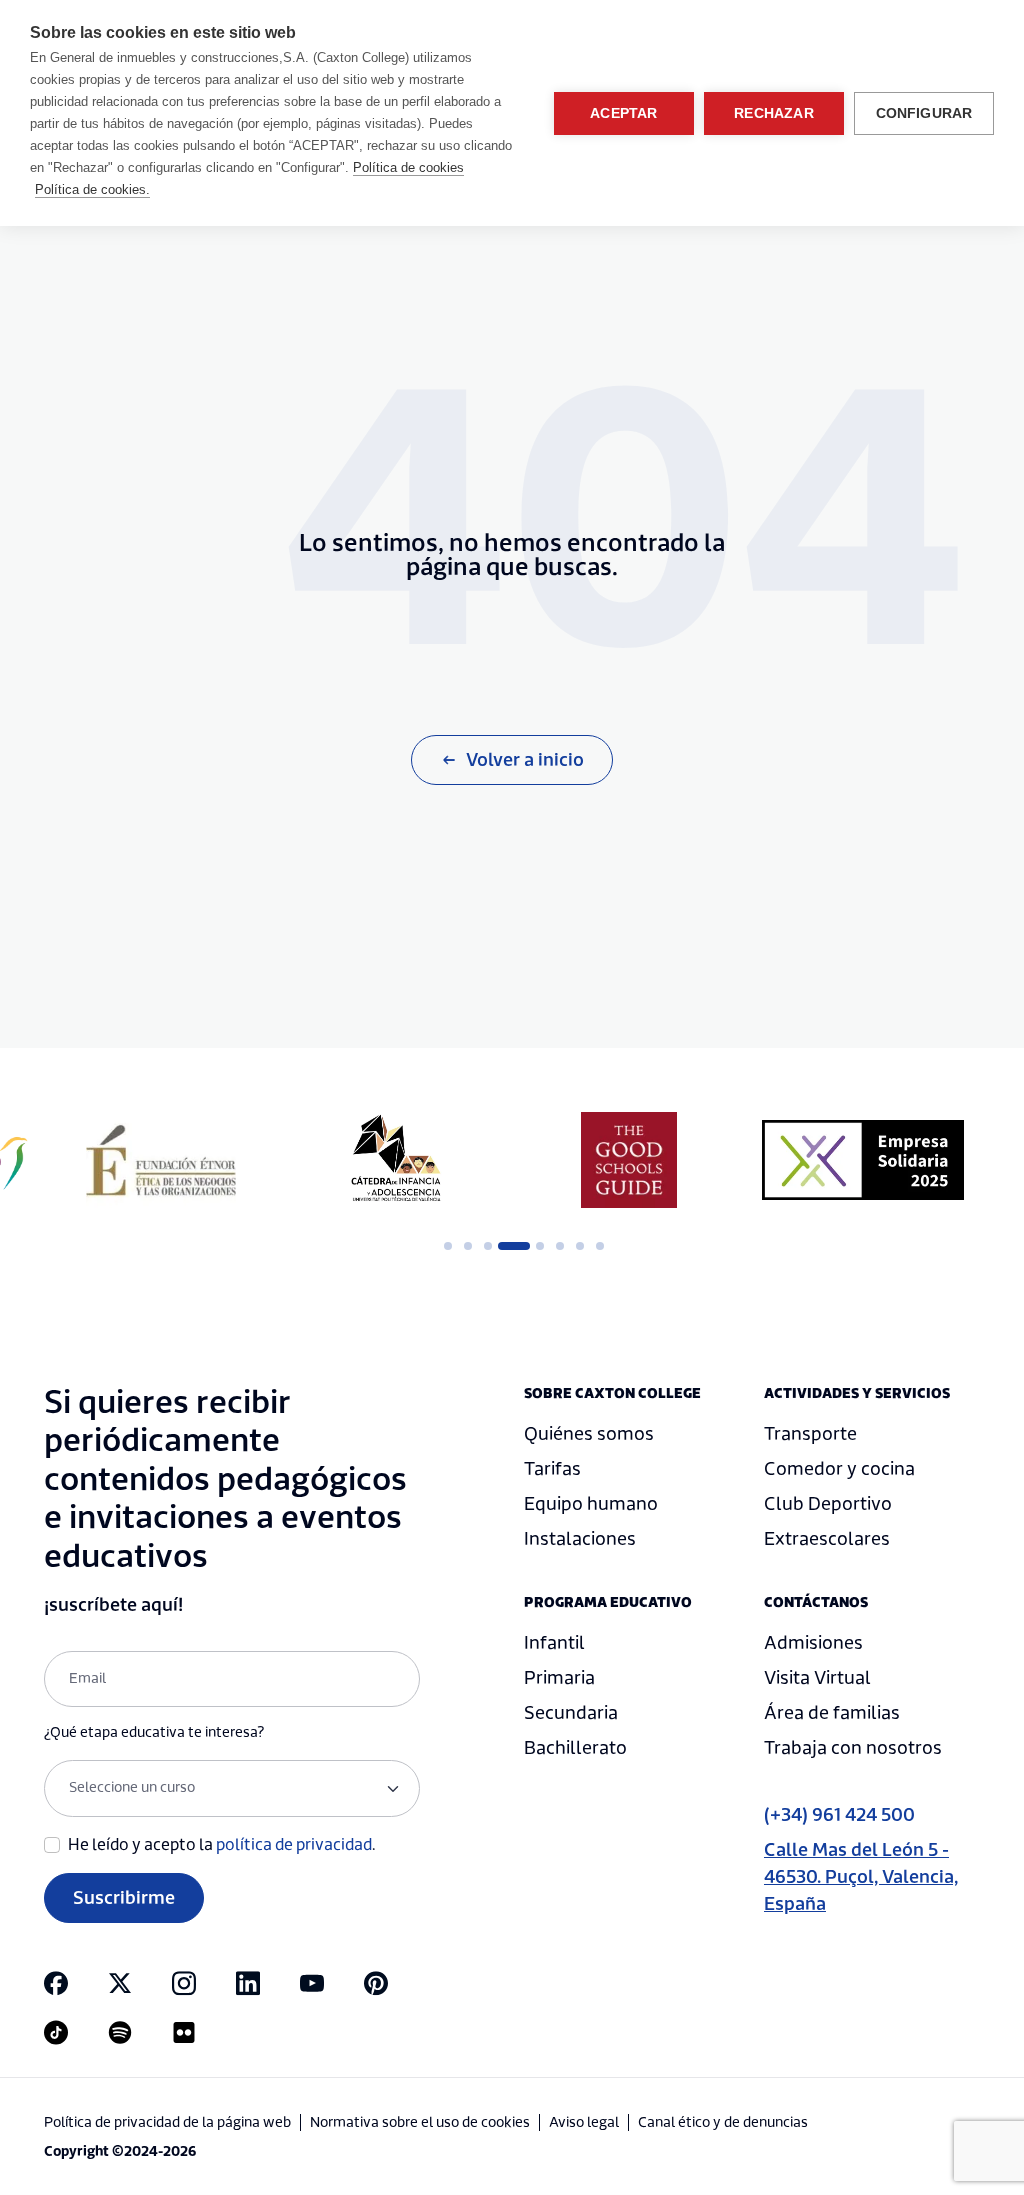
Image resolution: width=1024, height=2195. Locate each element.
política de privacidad (294, 1845)
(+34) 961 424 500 (839, 1815)
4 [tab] (508, 1246)
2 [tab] (468, 1246)
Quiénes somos (589, 1434)
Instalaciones (580, 1539)
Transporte (810, 1434)
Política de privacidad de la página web (167, 2123)
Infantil (554, 1643)
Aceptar (623, 113)
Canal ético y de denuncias (723, 2123)
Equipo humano (591, 1504)
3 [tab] (488, 1246)
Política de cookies (408, 167)
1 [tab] (448, 1246)
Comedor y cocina (839, 1469)
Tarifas (552, 1469)
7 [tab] (580, 1246)
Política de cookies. (92, 189)
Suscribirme (124, 1898)
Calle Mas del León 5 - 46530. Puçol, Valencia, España (861, 1877)
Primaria (559, 1678)
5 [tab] (540, 1246)
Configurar (924, 113)
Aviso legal (584, 2123)
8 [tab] (600, 1246)
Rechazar (774, 113)
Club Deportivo (828, 1504)
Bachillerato (575, 1748)
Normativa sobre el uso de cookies (420, 2123)
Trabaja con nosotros (853, 1748)
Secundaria (571, 1713)
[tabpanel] (161, 1160)
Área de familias (832, 1713)
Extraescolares (827, 1539)
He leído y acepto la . (222, 1845)
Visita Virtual (817, 1678)
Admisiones (813, 1643)
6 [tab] (560, 1246)
